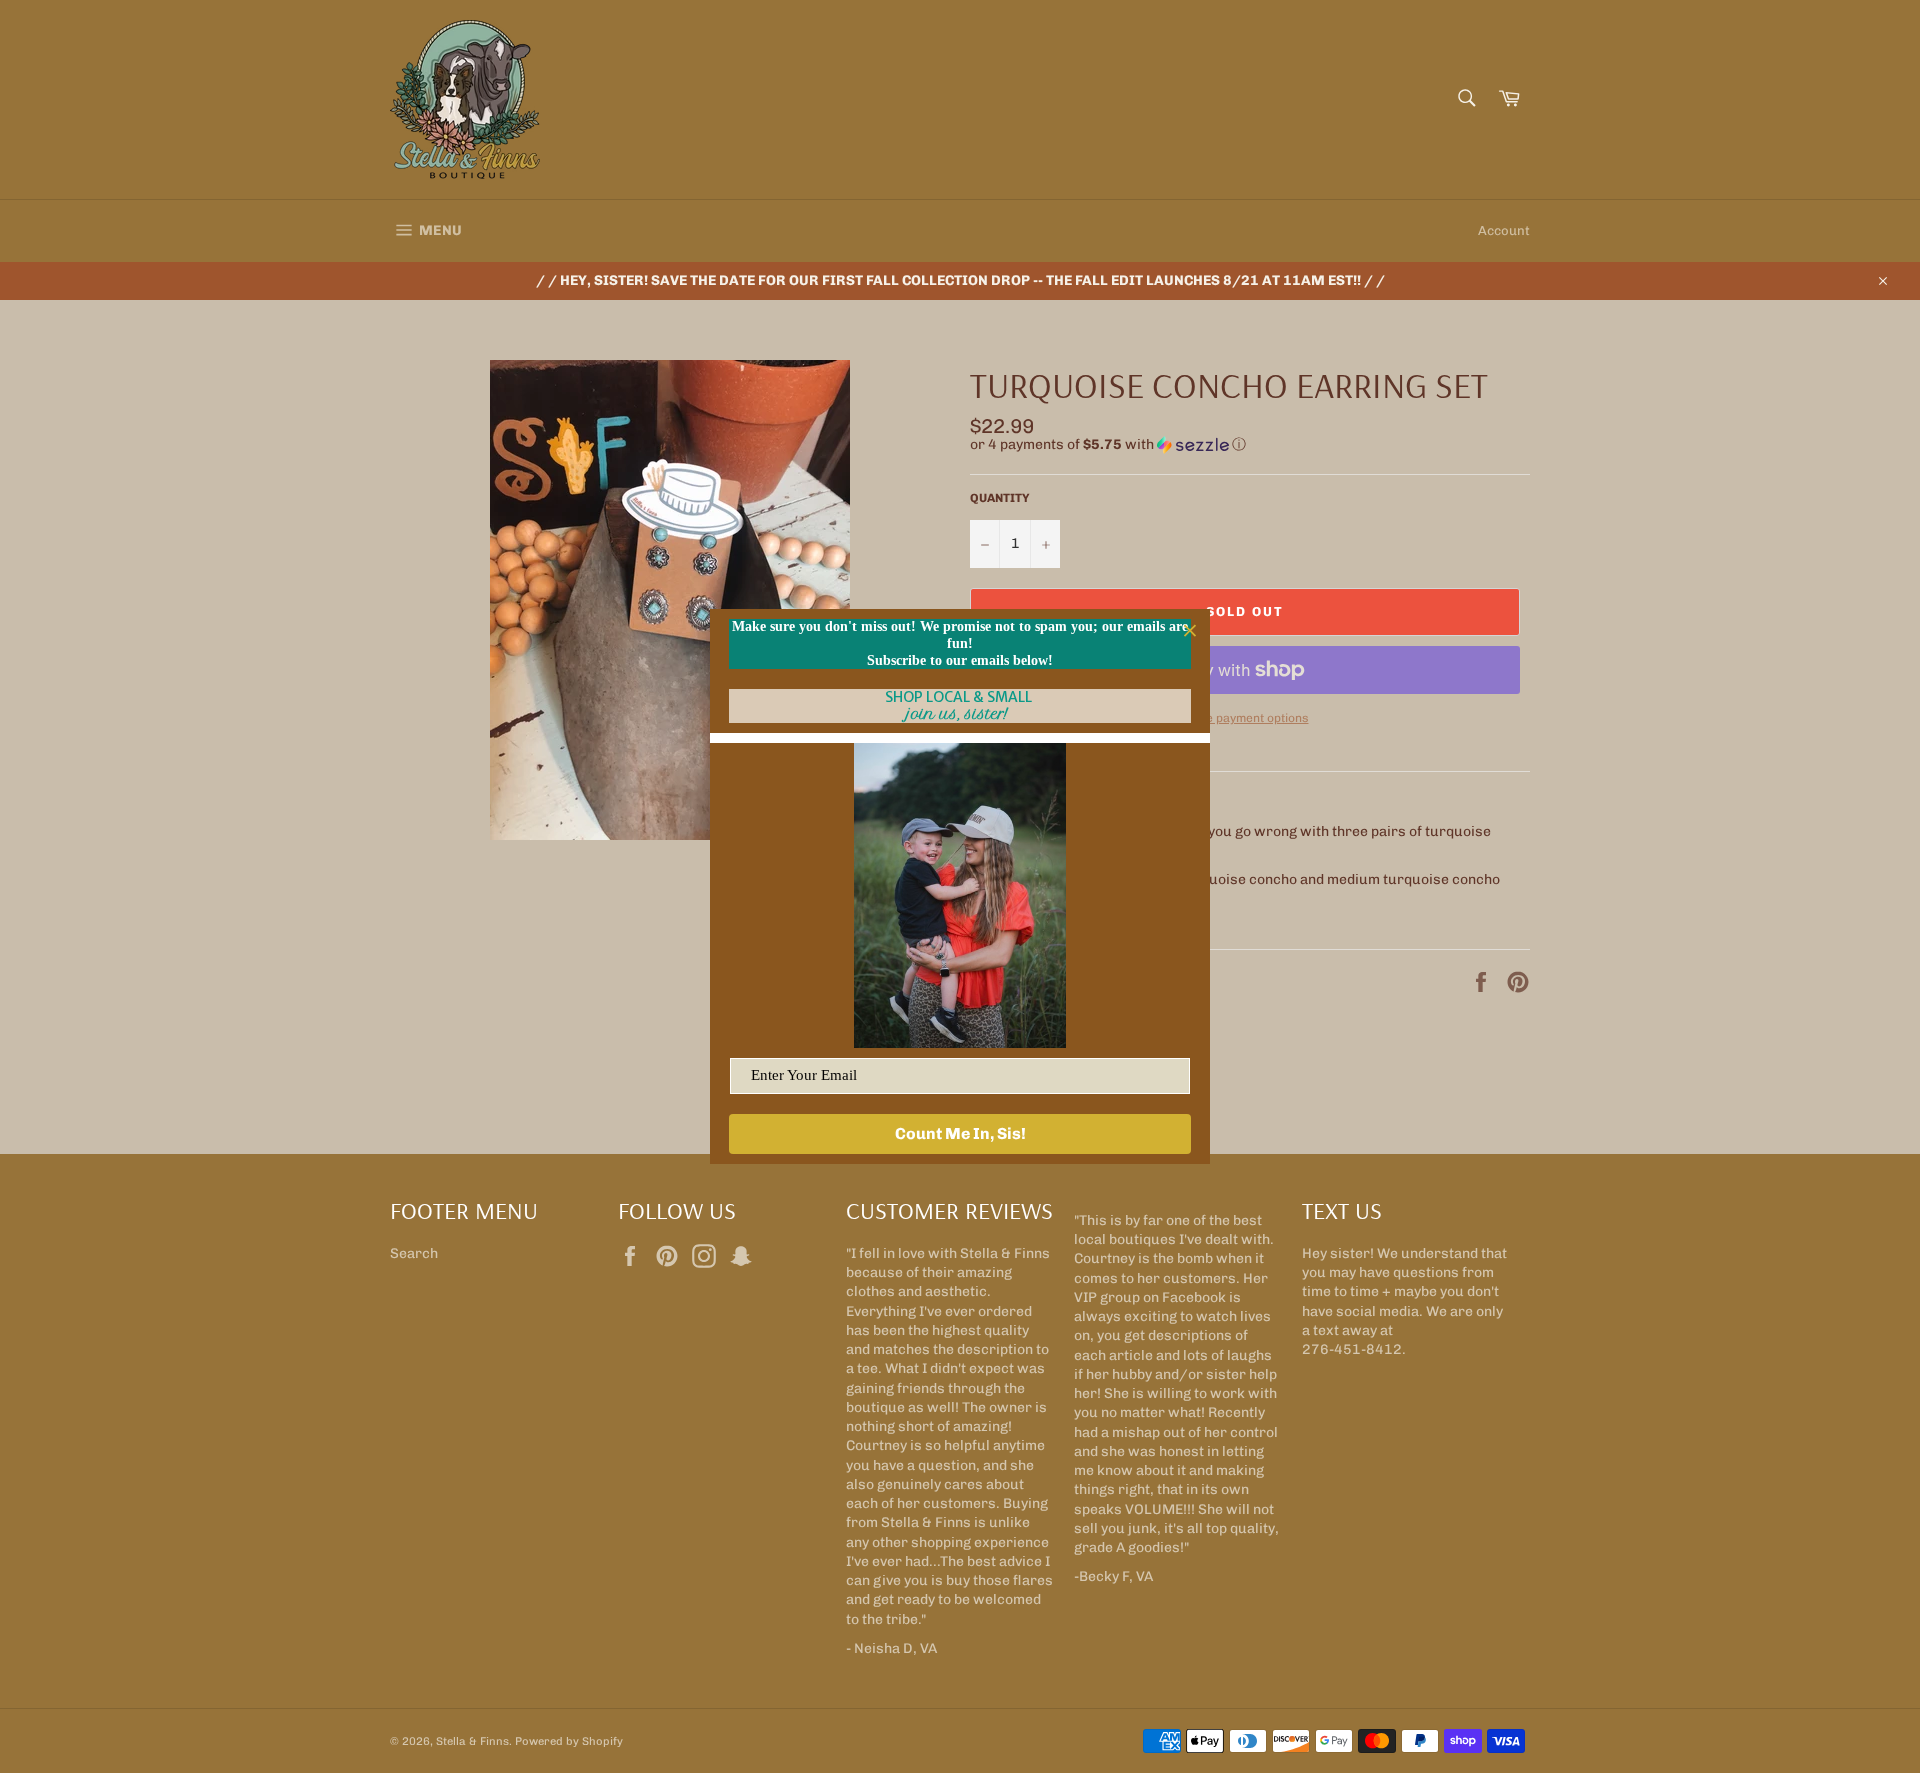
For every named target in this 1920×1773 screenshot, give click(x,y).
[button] (1250, 445)
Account (1504, 230)
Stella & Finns (472, 1741)
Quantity (1000, 498)
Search (414, 1253)
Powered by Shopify (569, 1741)
